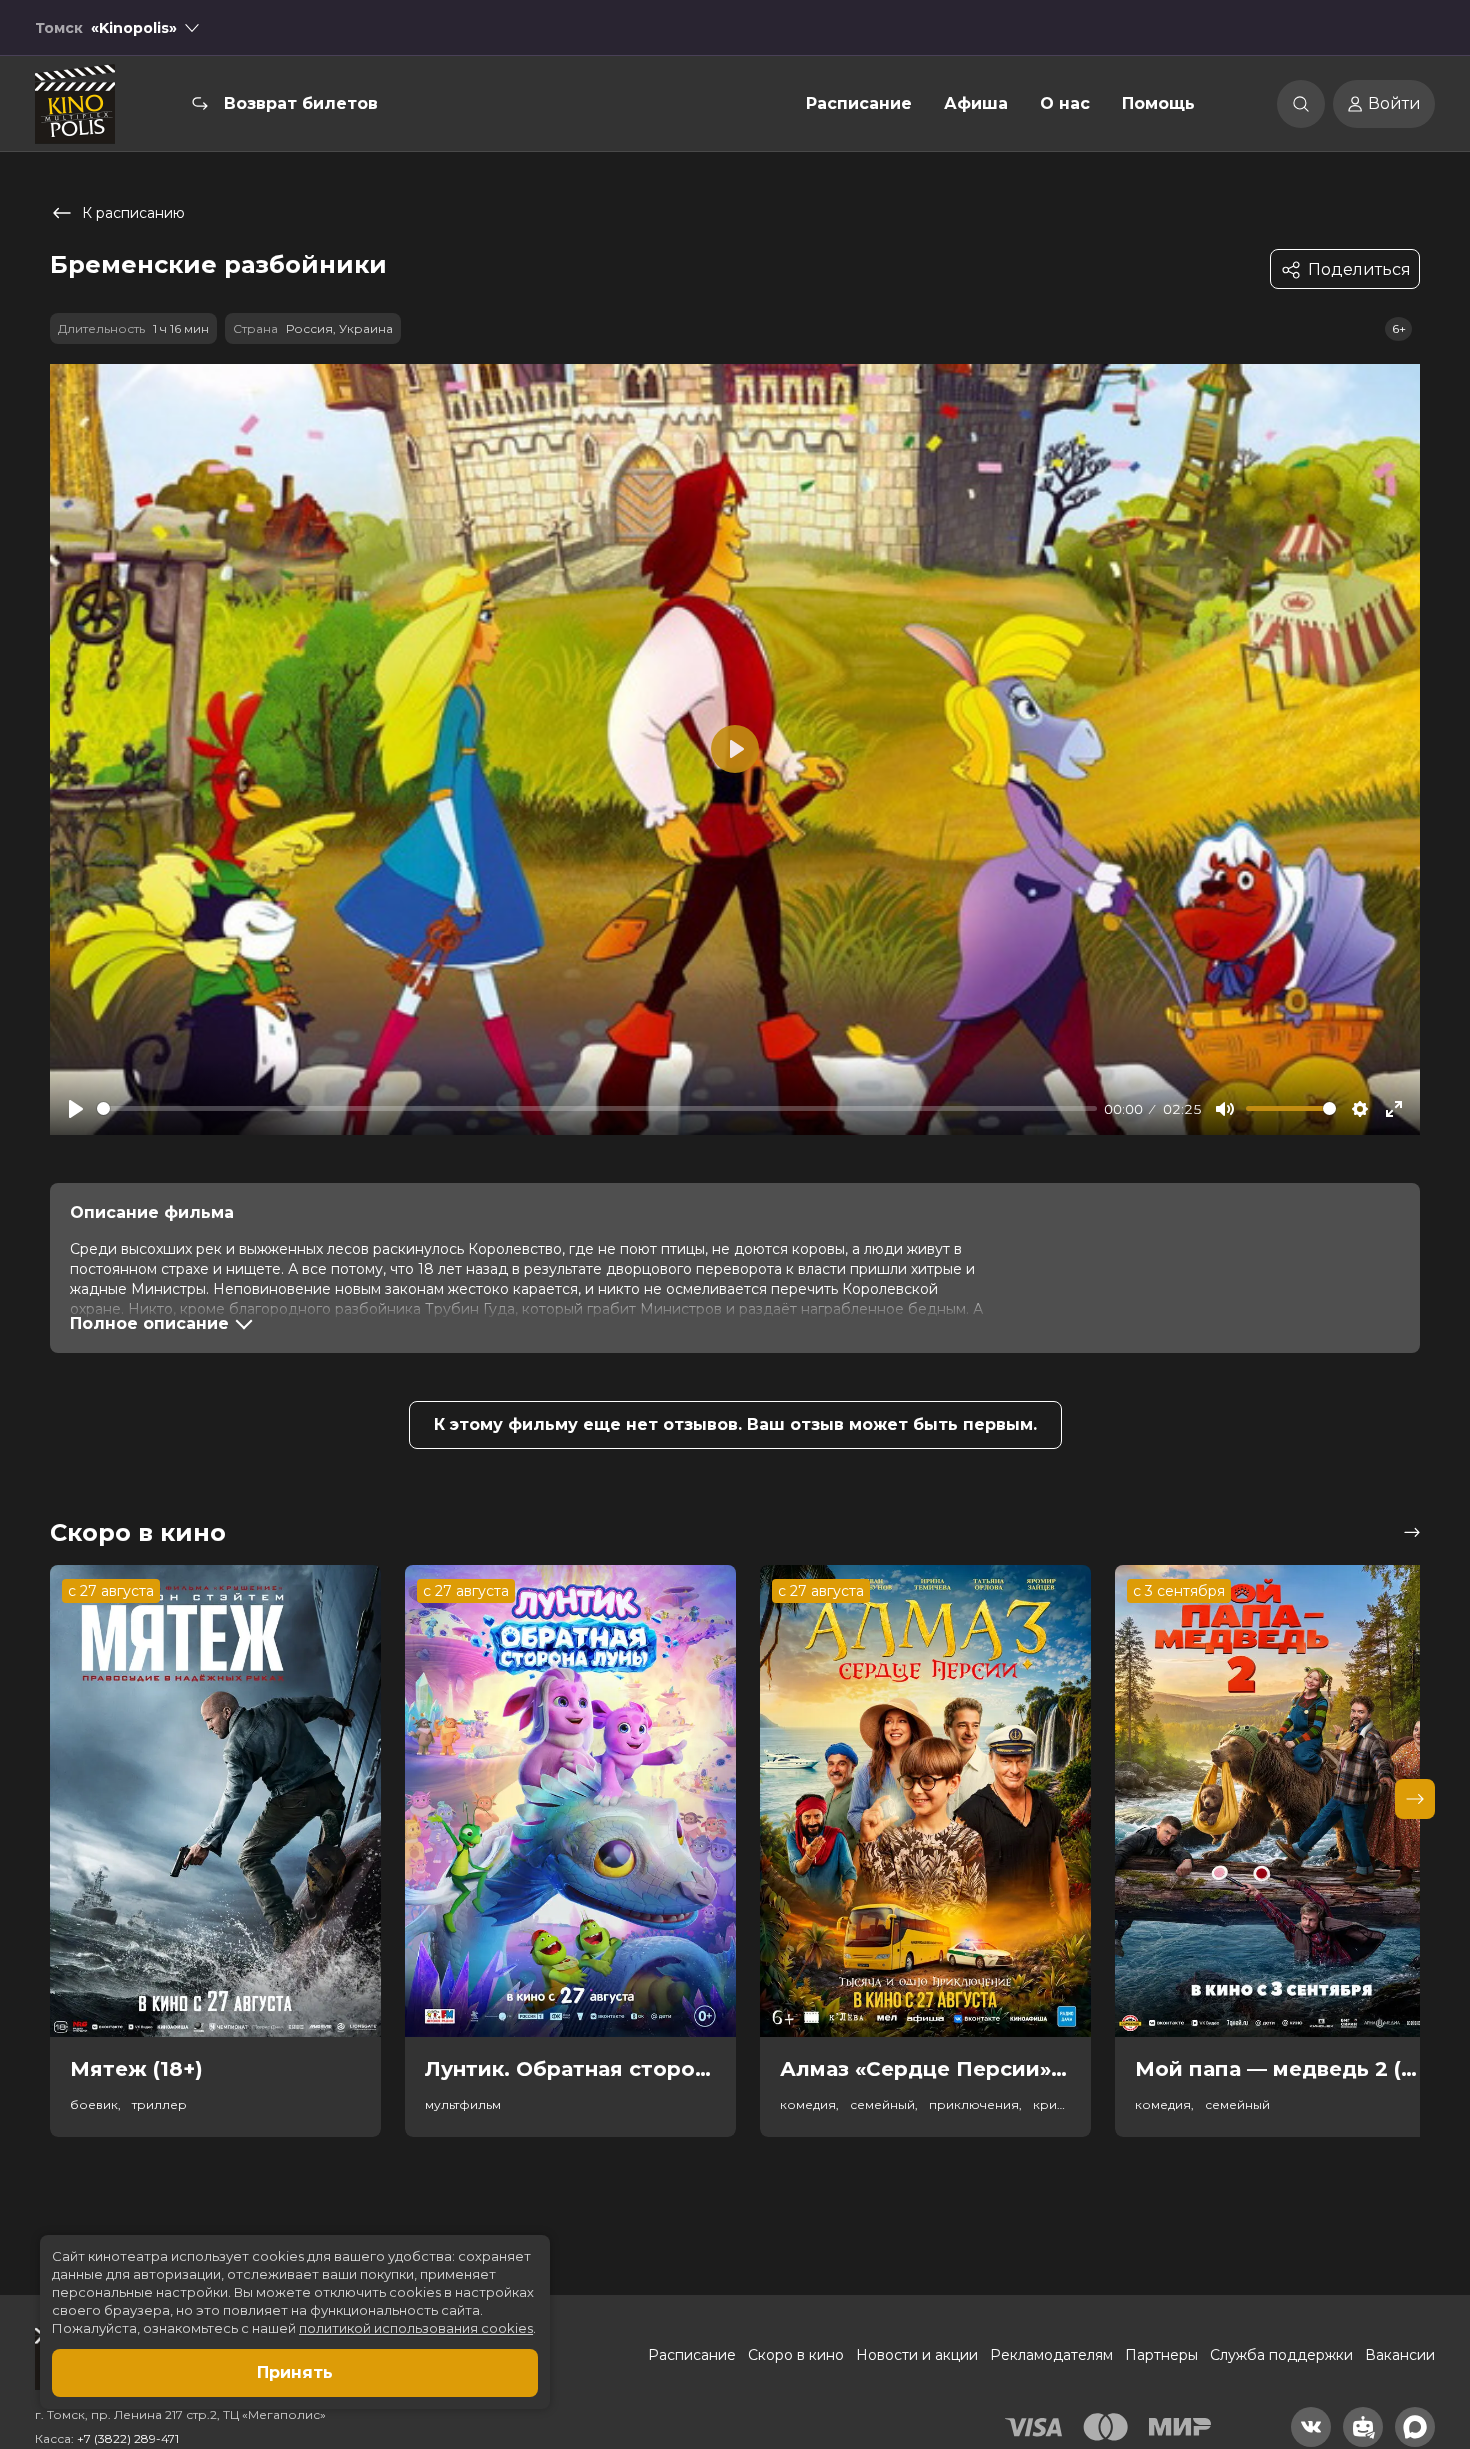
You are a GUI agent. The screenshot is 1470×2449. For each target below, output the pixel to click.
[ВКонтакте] (1311, 2427)
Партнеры (1161, 2355)
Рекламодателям (1051, 2355)
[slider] (597, 1108)
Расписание (859, 103)
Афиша (976, 103)
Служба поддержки (1281, 2355)
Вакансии (1400, 2355)
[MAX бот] (1415, 2427)
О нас (1065, 103)
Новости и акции (917, 2355)
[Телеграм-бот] (1363, 2427)
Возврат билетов (301, 103)
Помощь (1158, 103)
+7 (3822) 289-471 (128, 2438)
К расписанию (133, 213)
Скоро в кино (796, 2355)
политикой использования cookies (416, 2328)
